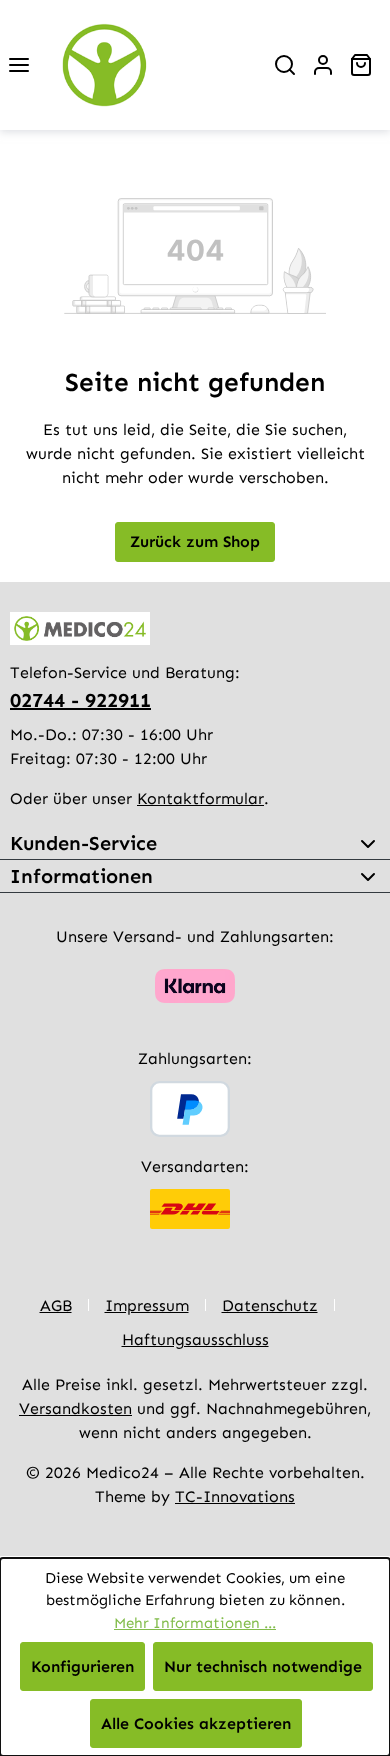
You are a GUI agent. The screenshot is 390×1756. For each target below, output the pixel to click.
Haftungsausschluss (195, 1339)
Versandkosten (75, 1408)
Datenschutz (270, 1305)
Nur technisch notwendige (263, 1666)
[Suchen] (285, 65)
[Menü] (19, 65)
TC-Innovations (235, 1496)
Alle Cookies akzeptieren (196, 1723)
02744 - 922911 (80, 700)
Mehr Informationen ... (195, 1623)
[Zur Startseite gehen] (152, 65)
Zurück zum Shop (195, 541)
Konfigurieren (82, 1666)
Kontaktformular (200, 798)
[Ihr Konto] (323, 65)
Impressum (147, 1305)
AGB (56, 1305)
